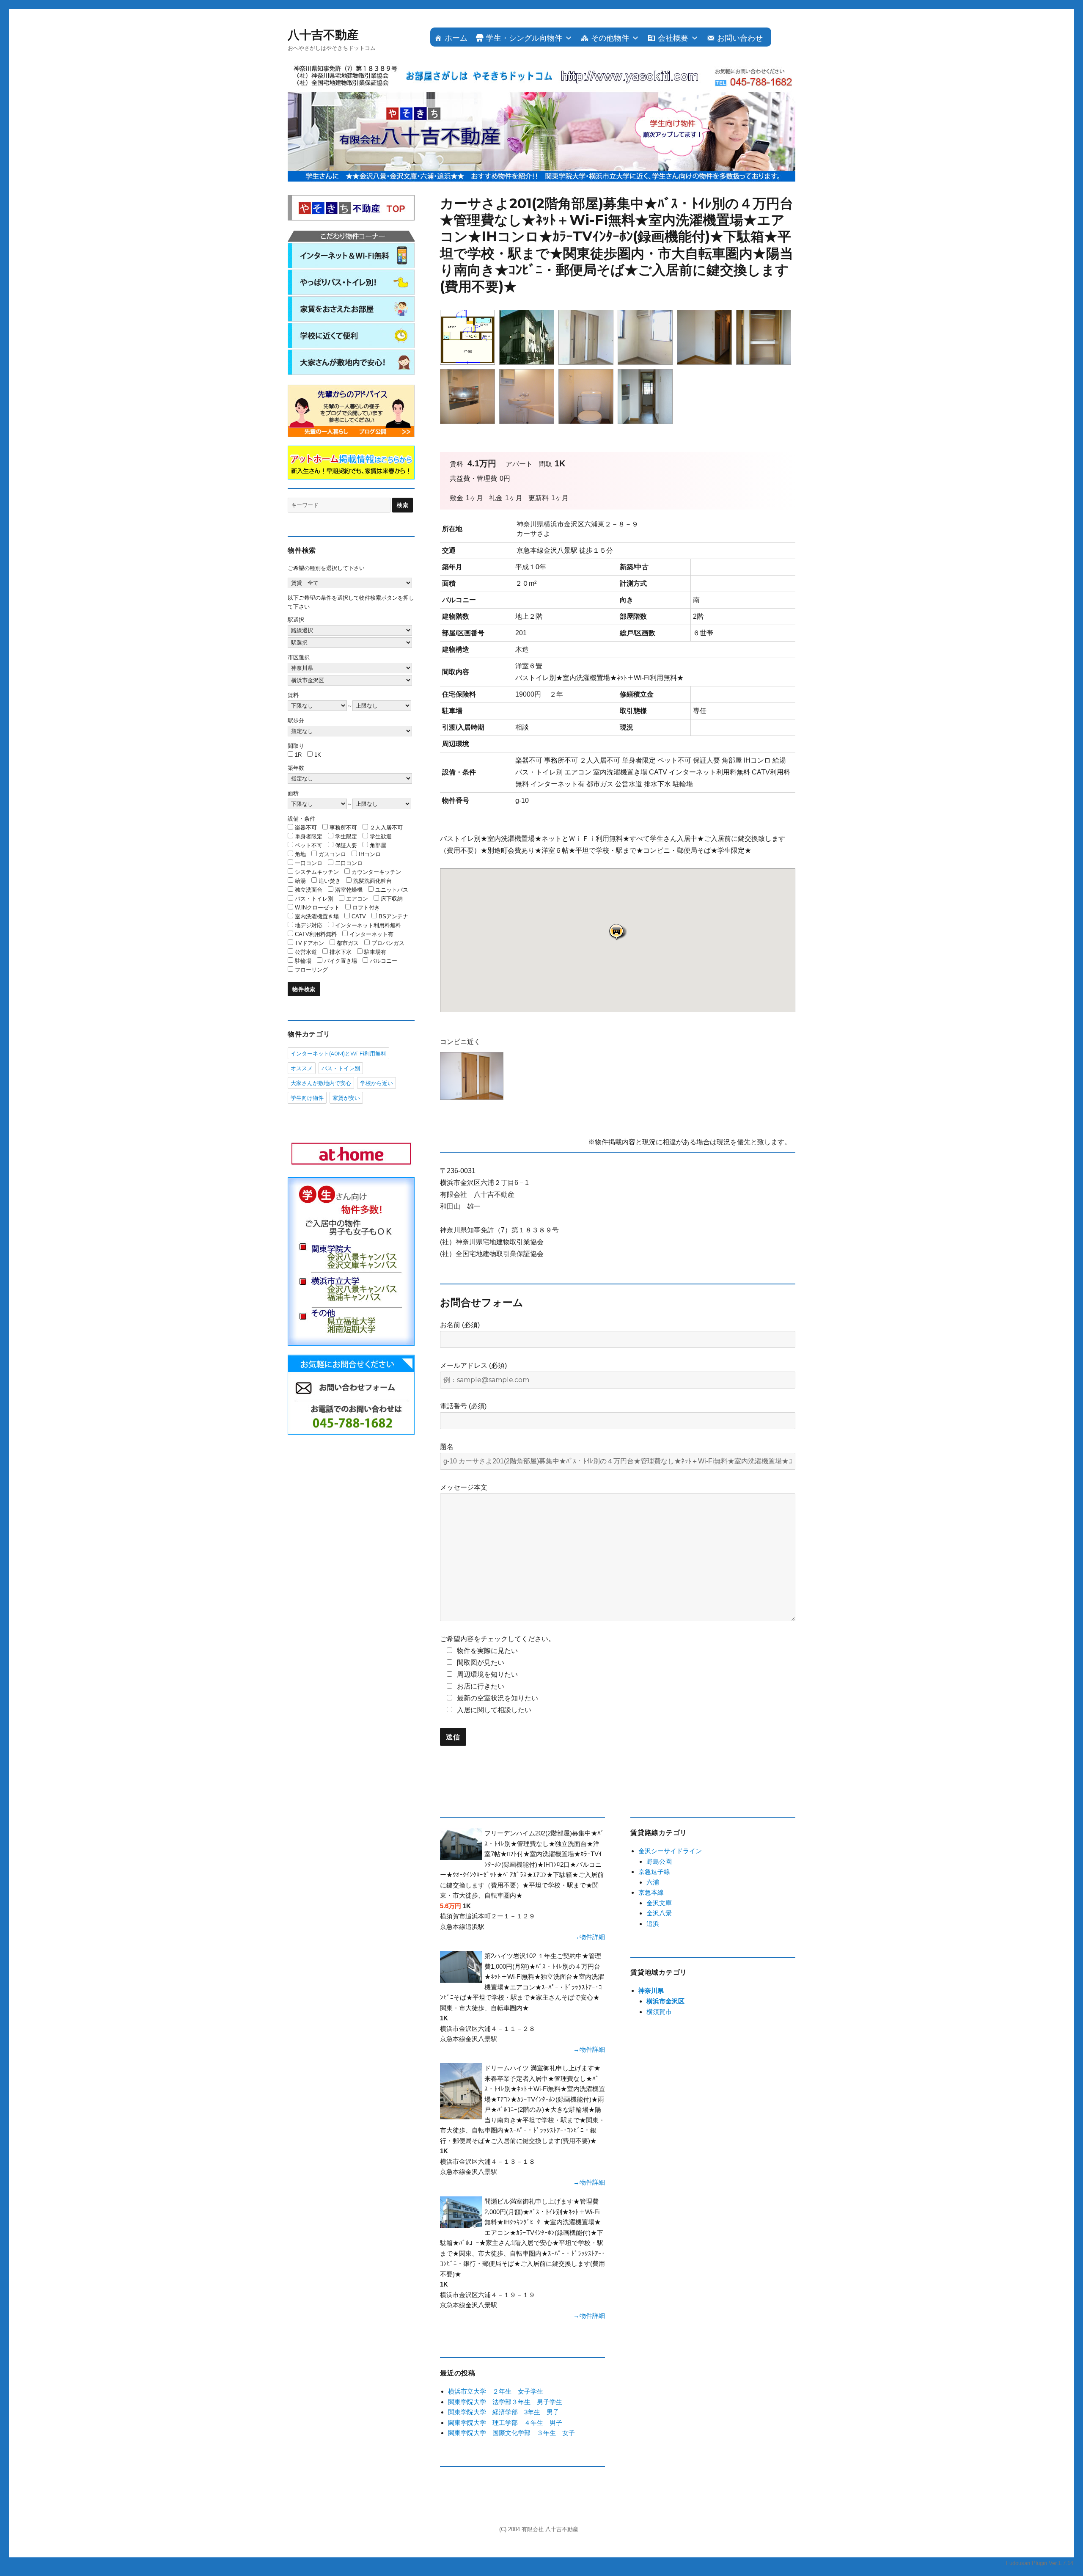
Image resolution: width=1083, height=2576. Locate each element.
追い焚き (330, 881)
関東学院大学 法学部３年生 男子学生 (505, 2402)
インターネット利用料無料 (368, 925)
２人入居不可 (386, 828)
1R (298, 755)
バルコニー (383, 961)
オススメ (302, 1068)
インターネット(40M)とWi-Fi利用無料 (338, 1053)
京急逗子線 (654, 1872)
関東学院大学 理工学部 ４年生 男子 (505, 2423)
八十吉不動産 (323, 35)
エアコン (357, 899)
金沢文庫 (659, 1903)
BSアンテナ (393, 916)
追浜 (653, 1924)
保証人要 (346, 845)
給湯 (300, 881)
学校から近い (377, 1083)
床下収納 (392, 899)
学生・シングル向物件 (524, 38)
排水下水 (341, 952)
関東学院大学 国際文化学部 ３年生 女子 (511, 2433)
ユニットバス (392, 890)
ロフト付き (366, 908)
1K (318, 755)
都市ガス (348, 943)
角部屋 (378, 845)
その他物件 (610, 38)
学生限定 (346, 836)
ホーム (456, 38)
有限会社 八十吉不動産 (550, 2529)
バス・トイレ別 (314, 899)
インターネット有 (371, 934)
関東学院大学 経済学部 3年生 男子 (504, 2412)
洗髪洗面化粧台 (372, 881)
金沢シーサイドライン (670, 1851)
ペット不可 (309, 845)
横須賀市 (659, 2012)
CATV (359, 916)
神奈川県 (651, 1991)
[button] (618, 932)
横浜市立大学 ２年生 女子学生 (496, 2391)
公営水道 (306, 952)
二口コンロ (349, 863)
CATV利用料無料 (316, 934)
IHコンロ (370, 854)
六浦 (653, 1882)
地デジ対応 (309, 925)
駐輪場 (303, 961)
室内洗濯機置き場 (317, 916)
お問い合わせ (740, 38)
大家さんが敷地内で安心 (321, 1083)
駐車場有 (375, 952)
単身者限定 (309, 836)
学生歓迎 (381, 836)
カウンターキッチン (376, 872)
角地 (300, 854)
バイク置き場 (341, 961)
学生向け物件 (307, 1098)
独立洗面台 (309, 890)
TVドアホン (309, 943)
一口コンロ (309, 863)
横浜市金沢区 (665, 2001)
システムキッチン (317, 872)
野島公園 (659, 1861)
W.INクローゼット (317, 908)
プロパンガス (388, 943)
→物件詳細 (589, 1937)
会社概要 (673, 38)
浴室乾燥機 (349, 890)
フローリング (311, 970)
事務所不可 (343, 828)
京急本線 (651, 1892)
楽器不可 (306, 828)
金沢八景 (659, 1913)
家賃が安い (346, 1098)
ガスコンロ (332, 854)
